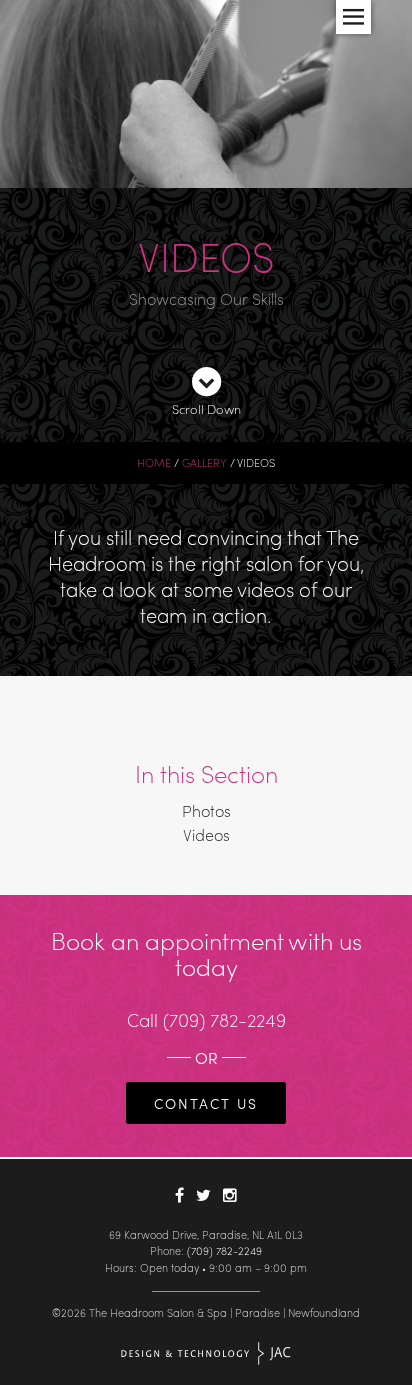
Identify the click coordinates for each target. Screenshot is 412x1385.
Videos (206, 834)
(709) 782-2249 (224, 1019)
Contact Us (206, 1103)
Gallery (204, 462)
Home (154, 462)
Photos (206, 810)
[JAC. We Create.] (206, 1353)
